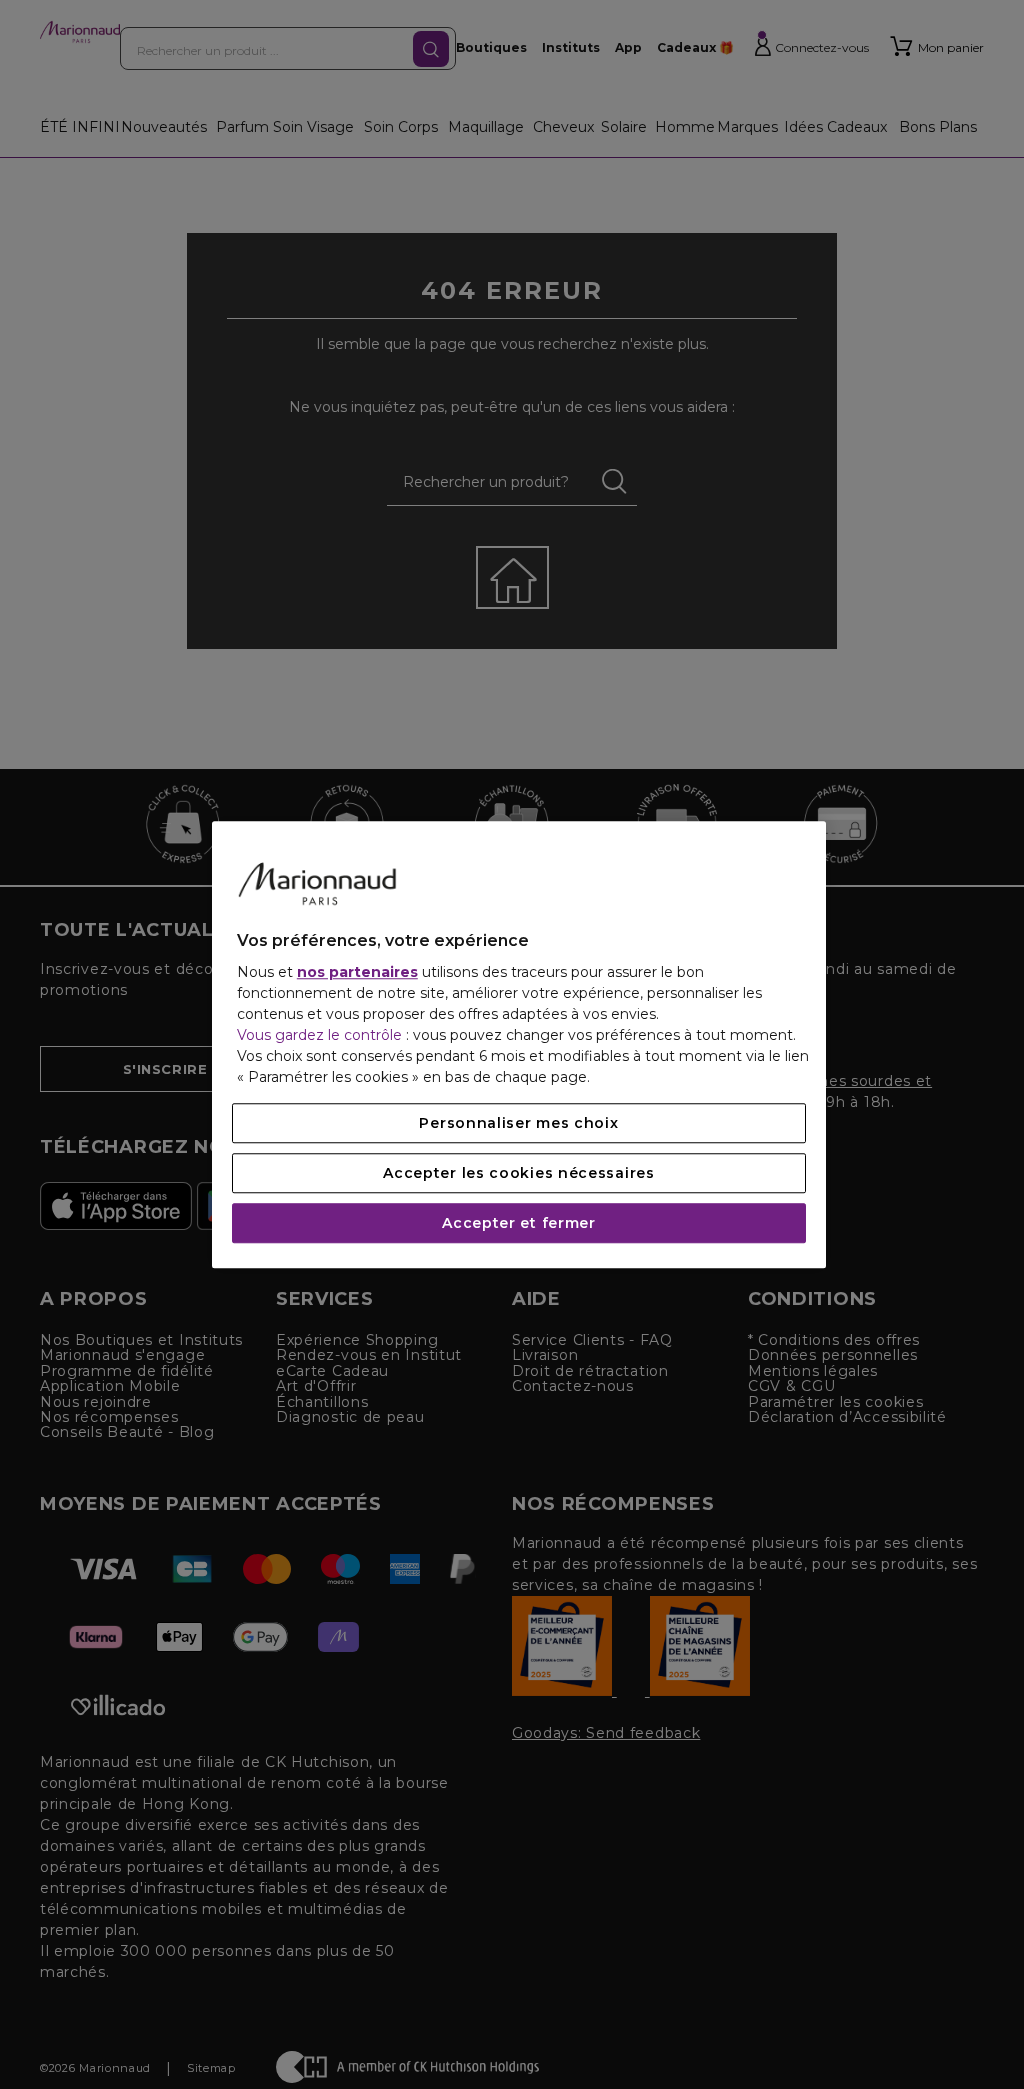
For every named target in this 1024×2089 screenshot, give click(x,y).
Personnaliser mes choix (518, 1123)
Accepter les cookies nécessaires (518, 1173)
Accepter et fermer (519, 1223)
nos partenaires (357, 972)
